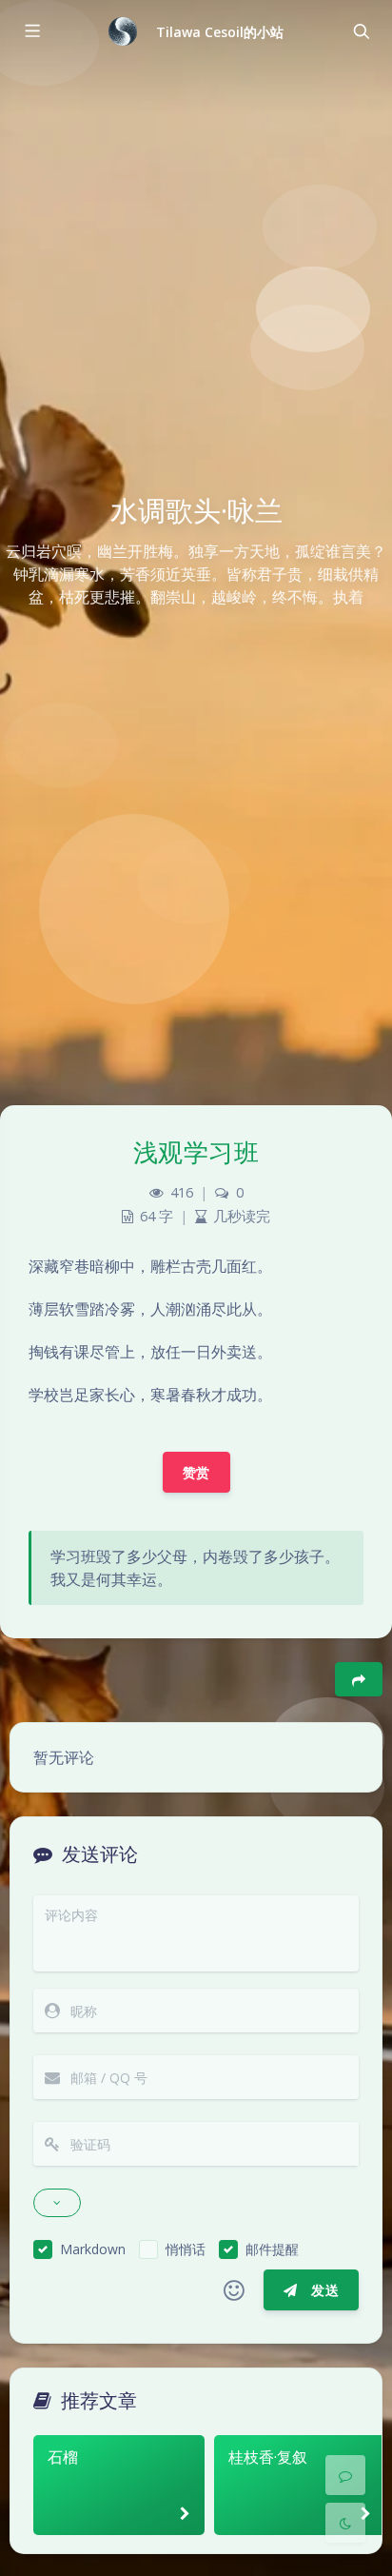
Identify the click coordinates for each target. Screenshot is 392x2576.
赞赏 (196, 1472)
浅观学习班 (196, 1152)
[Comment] (345, 2475)
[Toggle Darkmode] (345, 2523)
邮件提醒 (272, 2249)
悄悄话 (186, 2249)
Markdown (93, 2249)
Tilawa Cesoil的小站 (220, 32)
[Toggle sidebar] (31, 31)
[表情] (234, 2290)
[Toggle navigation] (361, 31)
